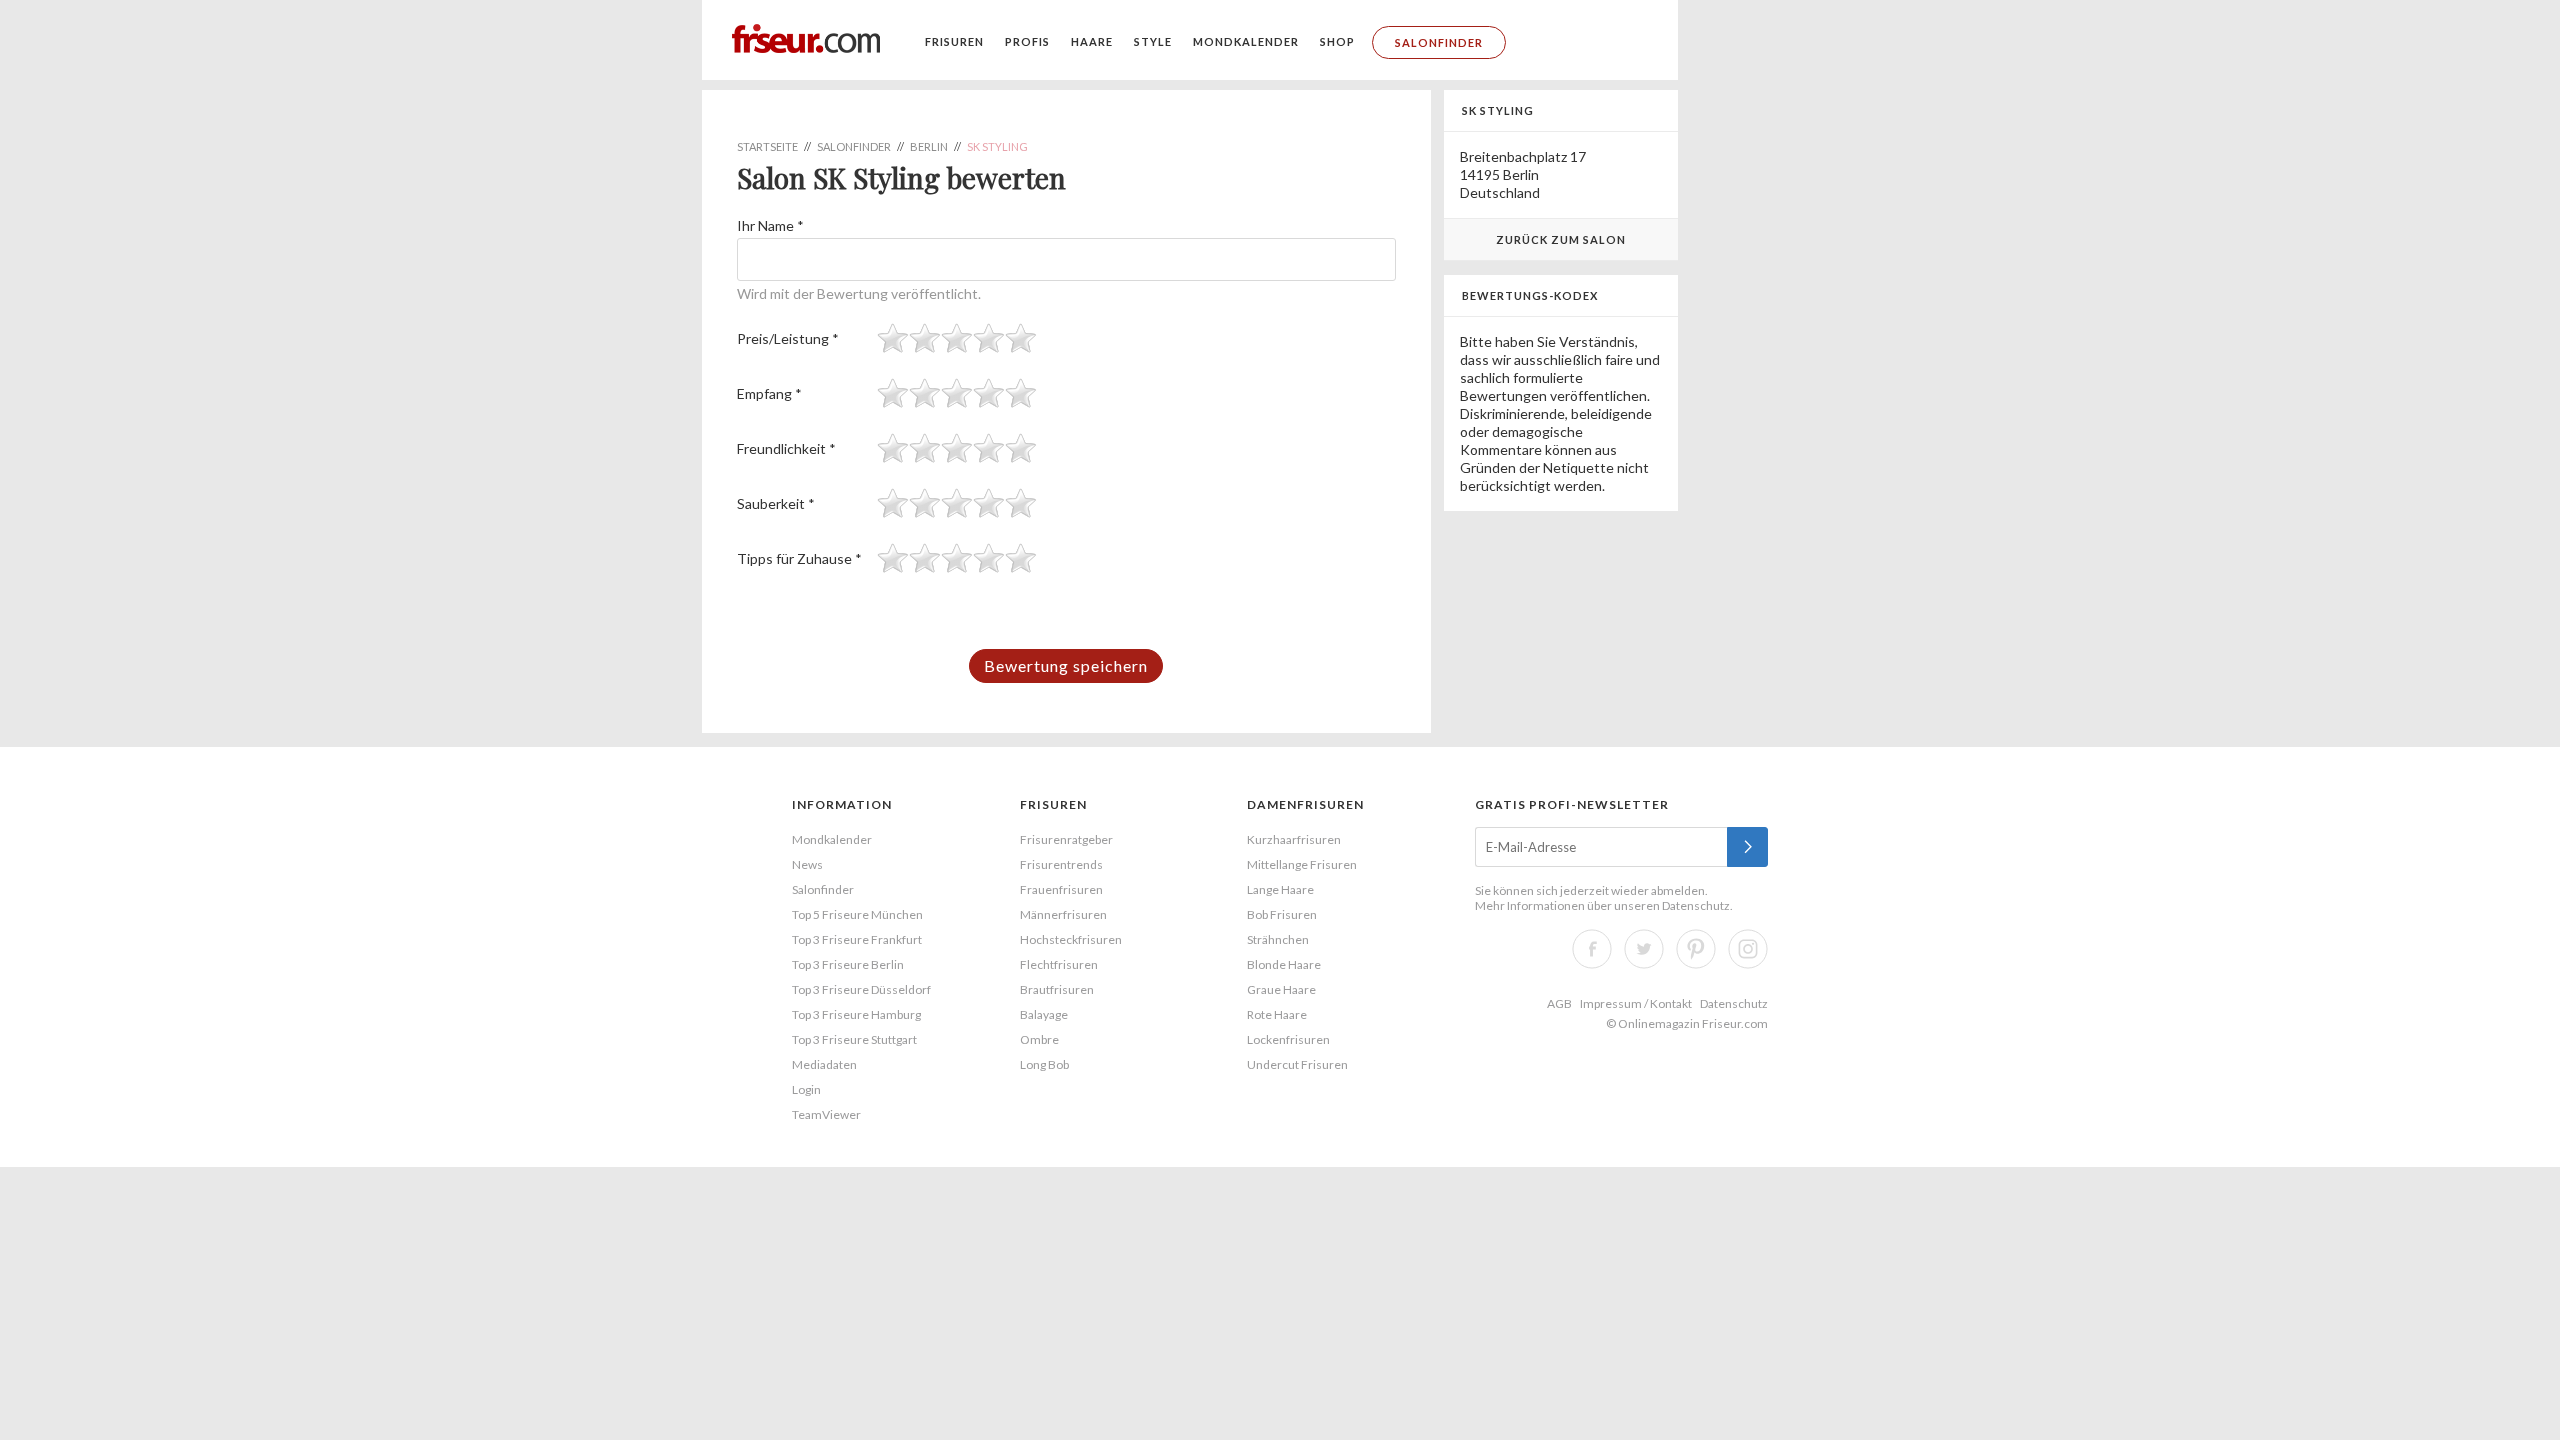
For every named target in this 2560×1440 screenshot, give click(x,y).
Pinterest (1696, 949)
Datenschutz (1696, 905)
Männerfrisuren (1063, 914)
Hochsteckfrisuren (1071, 939)
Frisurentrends (1061, 864)
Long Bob (1044, 1064)
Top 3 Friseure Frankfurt (857, 939)
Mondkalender (1246, 41)
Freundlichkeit (786, 448)
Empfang (769, 393)
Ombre (1039, 1039)
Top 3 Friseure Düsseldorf (861, 989)
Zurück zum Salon (1561, 239)
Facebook (1592, 949)
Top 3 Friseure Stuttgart (854, 1039)
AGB (1559, 1003)
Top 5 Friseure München (857, 914)
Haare (1092, 41)
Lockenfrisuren (1288, 1039)
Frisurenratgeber (1066, 839)
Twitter (1644, 949)
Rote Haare (1277, 1014)
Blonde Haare (1284, 964)
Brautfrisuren (1057, 989)
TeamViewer (826, 1114)
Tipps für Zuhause (799, 558)
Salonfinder (1439, 42)
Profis (1027, 41)
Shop (1337, 41)
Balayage (1044, 1014)
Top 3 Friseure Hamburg (856, 1014)
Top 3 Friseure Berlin (848, 964)
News (807, 864)
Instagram (1748, 949)
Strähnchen (1278, 939)
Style (1153, 41)
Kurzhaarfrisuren (1294, 839)
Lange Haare (1280, 889)
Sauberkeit (776, 503)
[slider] (957, 338)
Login (806, 1089)
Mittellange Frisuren (1302, 864)
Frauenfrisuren (1061, 889)
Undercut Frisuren (1297, 1064)
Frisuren (954, 41)
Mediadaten (824, 1064)
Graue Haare (1281, 989)
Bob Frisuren (1282, 914)
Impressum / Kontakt (1636, 1003)
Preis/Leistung (788, 338)
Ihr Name (770, 225)
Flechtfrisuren (1059, 964)
